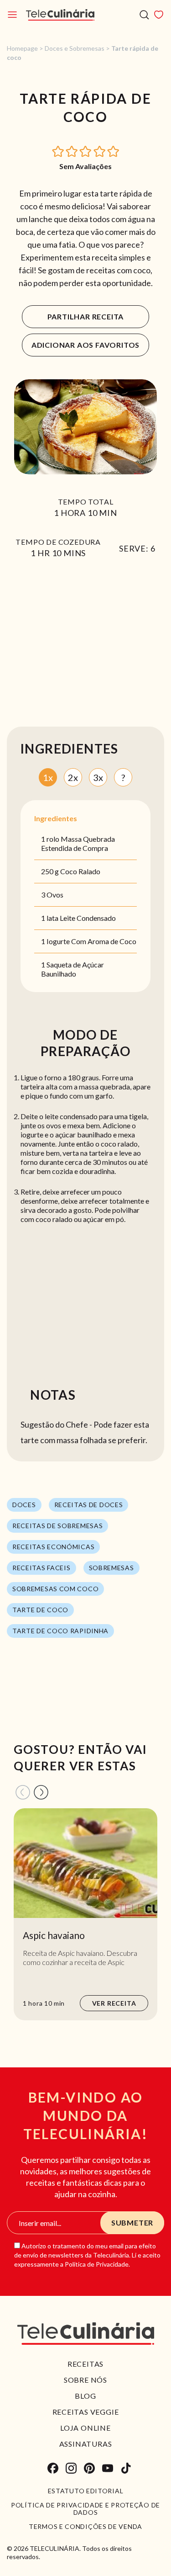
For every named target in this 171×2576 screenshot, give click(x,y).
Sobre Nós (85, 2380)
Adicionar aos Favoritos (85, 345)
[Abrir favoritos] (159, 15)
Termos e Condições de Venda (85, 2527)
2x (73, 777)
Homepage (22, 48)
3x (98, 777)
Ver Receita (114, 2003)
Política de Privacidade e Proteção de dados (85, 2509)
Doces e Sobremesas (75, 48)
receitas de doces (89, 1505)
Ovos (55, 895)
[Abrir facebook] (53, 2468)
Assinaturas (86, 2444)
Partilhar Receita (86, 316)
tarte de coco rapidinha (60, 1631)
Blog (85, 2396)
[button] (58, 151)
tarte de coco (40, 1610)
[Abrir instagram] (71, 2468)
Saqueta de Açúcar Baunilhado (73, 969)
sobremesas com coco (55, 1589)
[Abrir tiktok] (126, 2468)
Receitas (85, 2364)
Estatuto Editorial (86, 2491)
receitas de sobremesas (57, 1526)
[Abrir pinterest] (89, 2468)
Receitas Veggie (86, 2412)
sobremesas (111, 1568)
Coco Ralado (80, 871)
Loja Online (85, 2428)
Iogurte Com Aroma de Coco (91, 941)
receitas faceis (41, 1568)
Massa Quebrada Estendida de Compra (78, 843)
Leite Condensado (88, 918)
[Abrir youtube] (108, 2468)
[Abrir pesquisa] (144, 15)
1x (48, 777)
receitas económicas (53, 1547)
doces (24, 1505)
